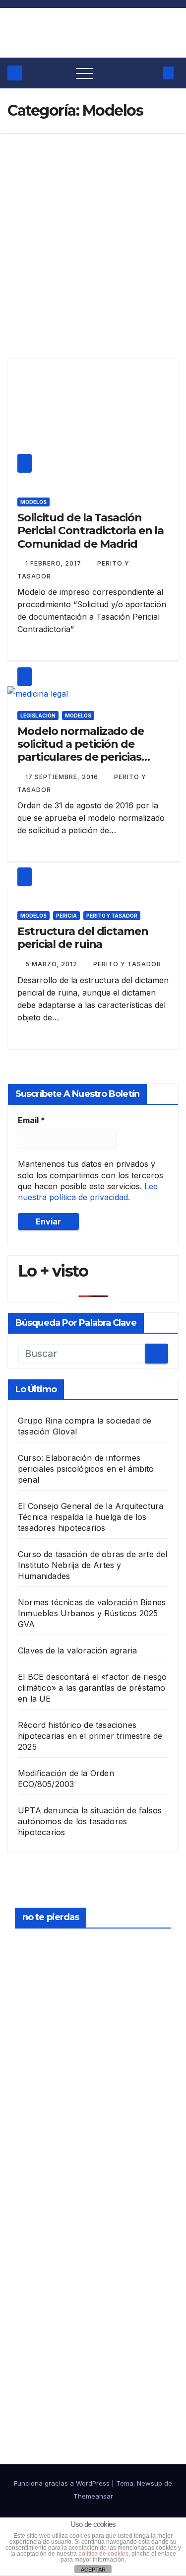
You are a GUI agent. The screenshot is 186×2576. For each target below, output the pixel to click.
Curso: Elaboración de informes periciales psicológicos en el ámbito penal (86, 1469)
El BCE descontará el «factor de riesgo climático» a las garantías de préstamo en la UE (93, 1688)
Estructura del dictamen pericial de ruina (83, 938)
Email (31, 1120)
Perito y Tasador (112, 916)
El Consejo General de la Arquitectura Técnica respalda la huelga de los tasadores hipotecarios (91, 1517)
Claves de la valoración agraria (77, 1650)
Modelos (33, 502)
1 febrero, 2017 (54, 563)
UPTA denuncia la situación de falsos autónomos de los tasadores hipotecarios (90, 1821)
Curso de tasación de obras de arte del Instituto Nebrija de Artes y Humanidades (93, 1565)
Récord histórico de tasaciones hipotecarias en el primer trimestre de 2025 (90, 1736)
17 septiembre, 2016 (63, 777)
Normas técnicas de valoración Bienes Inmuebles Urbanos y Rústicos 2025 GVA (92, 1613)
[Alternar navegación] (85, 73)
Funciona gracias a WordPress (63, 2483)
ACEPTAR (93, 2570)
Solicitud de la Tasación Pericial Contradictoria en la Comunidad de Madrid (91, 531)
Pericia (66, 916)
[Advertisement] (93, 231)
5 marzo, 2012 (52, 964)
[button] (150, 73)
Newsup (150, 2483)
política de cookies (103, 2554)
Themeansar (93, 2496)
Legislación (38, 716)
